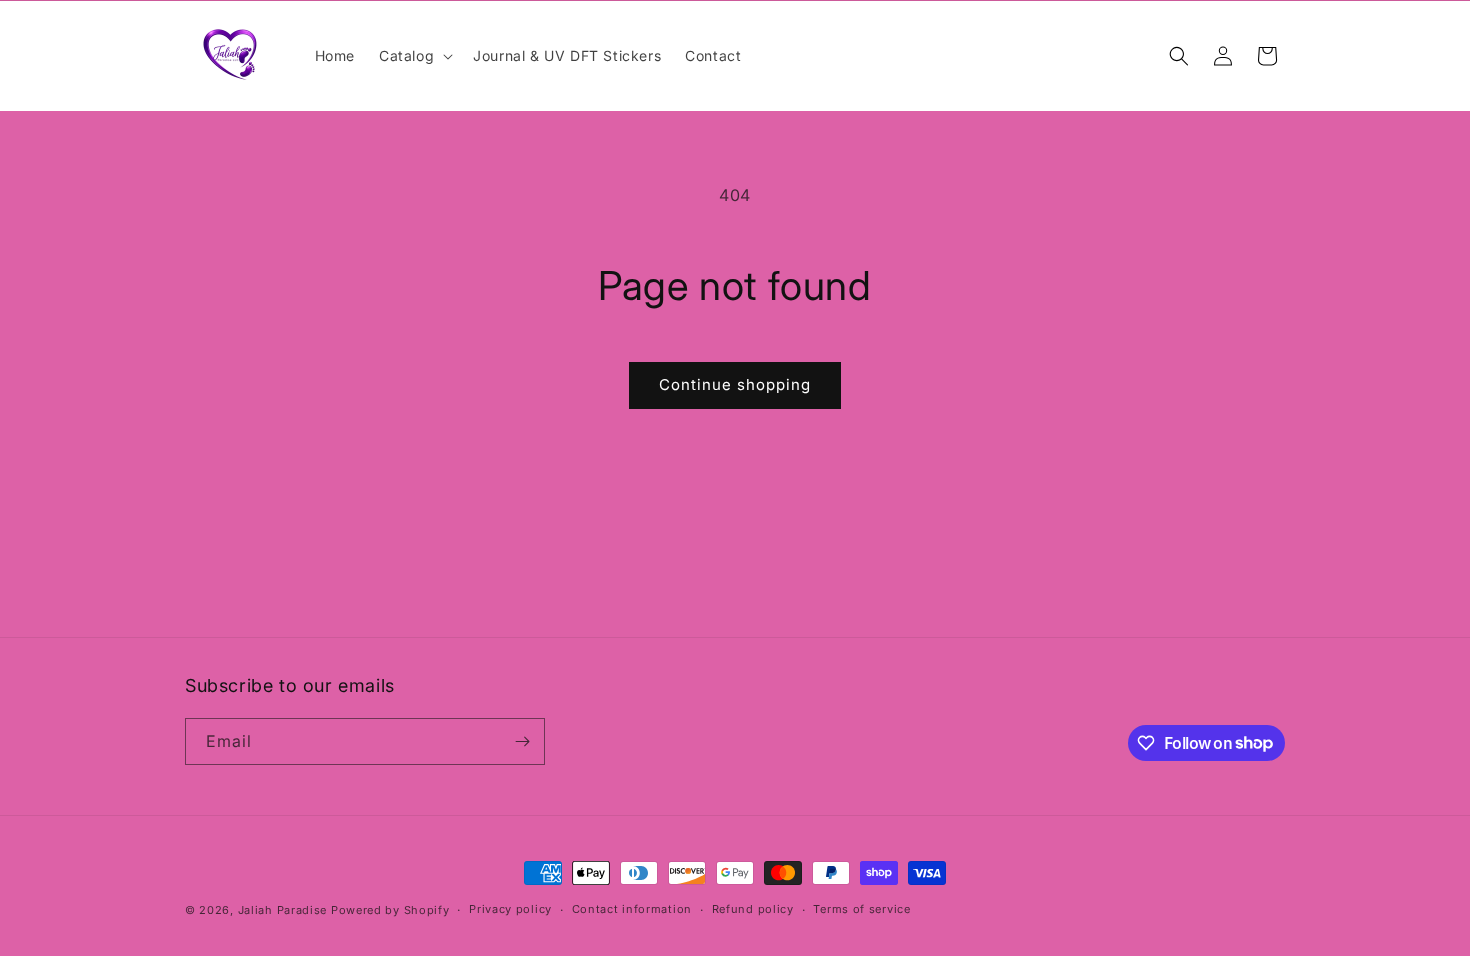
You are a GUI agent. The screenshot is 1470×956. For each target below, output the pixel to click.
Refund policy (753, 909)
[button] (414, 56)
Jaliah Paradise (284, 910)
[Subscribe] (522, 741)
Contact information (632, 909)
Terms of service (861, 909)
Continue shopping (735, 384)
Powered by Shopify (390, 910)
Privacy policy (510, 909)
